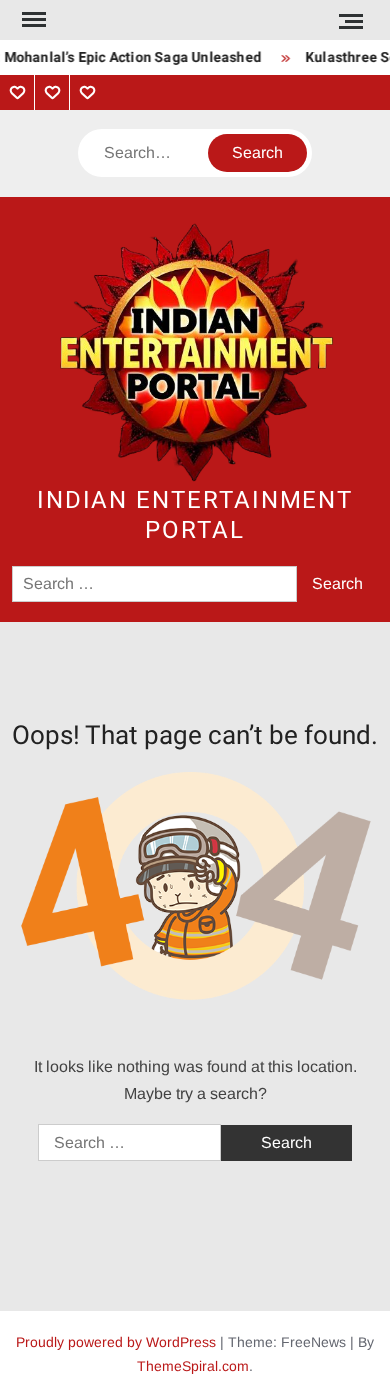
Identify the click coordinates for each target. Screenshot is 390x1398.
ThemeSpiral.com (193, 1366)
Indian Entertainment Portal (195, 515)
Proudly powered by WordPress (116, 1342)
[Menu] (32, 20)
